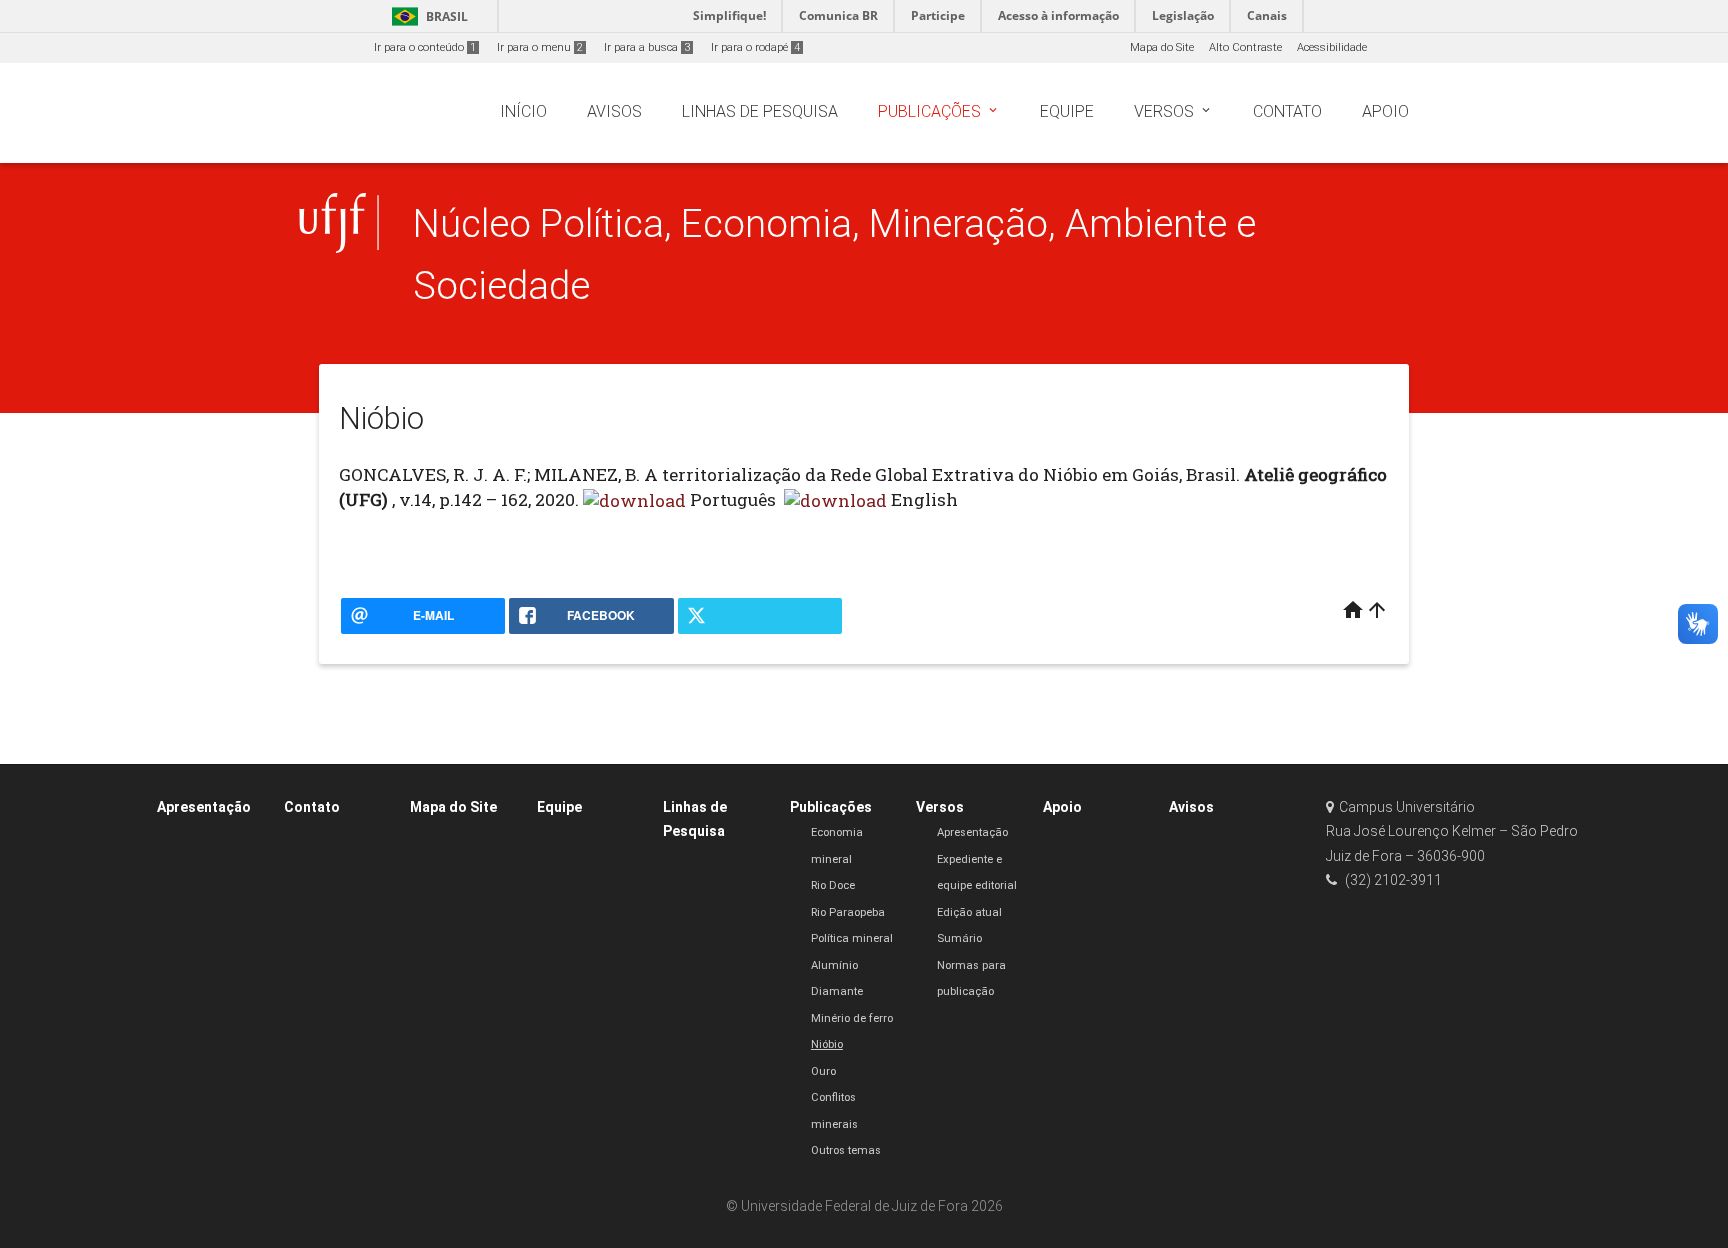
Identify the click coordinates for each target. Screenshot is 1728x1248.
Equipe (559, 807)
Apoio (1062, 807)
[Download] (634, 499)
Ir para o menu (540, 47)
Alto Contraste (1245, 47)
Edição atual (969, 912)
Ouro (823, 1071)
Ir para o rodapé (755, 47)
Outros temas (846, 1150)
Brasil (426, 16)
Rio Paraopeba (848, 912)
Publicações (831, 807)
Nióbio (827, 1044)
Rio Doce (833, 885)
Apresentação (204, 807)
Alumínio (834, 965)
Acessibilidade (1332, 47)
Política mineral (852, 938)
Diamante (837, 991)
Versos (940, 807)
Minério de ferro (852, 1018)
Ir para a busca (647, 47)
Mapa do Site (1162, 47)
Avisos (1191, 807)
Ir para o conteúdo (425, 47)
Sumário (959, 938)
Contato (312, 807)
